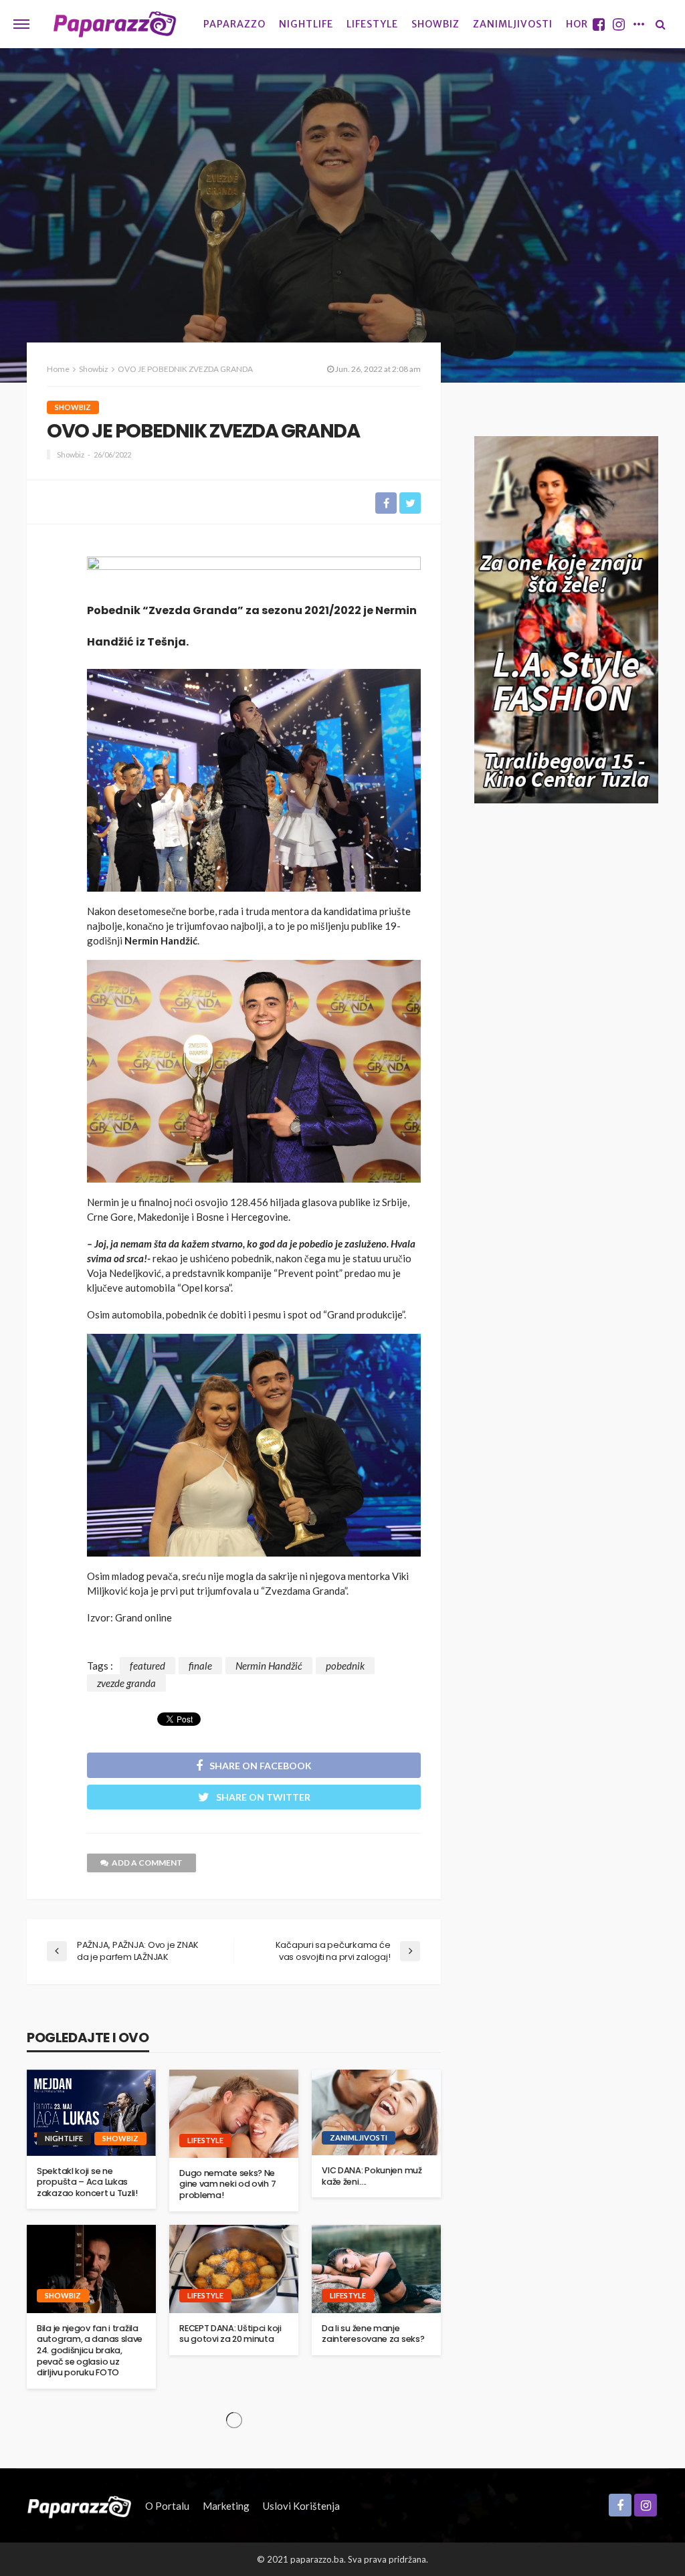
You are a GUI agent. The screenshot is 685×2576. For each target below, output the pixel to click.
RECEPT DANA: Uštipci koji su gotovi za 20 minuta (230, 2334)
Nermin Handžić (269, 1666)
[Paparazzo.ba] (115, 24)
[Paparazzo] (79, 2506)
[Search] (660, 24)
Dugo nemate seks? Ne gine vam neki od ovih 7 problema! (227, 2184)
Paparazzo (234, 24)
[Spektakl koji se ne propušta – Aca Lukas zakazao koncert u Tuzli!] (91, 2113)
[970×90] (254, 571)
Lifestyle (372, 24)
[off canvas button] (21, 24)
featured (148, 1666)
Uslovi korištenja (301, 2506)
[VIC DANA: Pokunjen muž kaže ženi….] (376, 2113)
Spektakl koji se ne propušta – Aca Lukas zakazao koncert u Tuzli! (87, 2182)
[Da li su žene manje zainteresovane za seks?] (376, 2269)
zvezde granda (126, 1683)
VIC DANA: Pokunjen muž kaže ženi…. (372, 2176)
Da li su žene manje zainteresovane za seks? (373, 2334)
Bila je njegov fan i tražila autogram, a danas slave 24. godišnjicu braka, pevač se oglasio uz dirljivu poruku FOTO (90, 2351)
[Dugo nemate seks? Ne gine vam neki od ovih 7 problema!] (234, 2114)
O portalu (167, 2506)
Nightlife (306, 24)
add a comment (147, 1863)
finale (200, 1666)
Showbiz (435, 24)
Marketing (226, 2506)
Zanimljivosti (513, 24)
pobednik (345, 1666)
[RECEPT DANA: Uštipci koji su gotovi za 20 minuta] (234, 2269)
